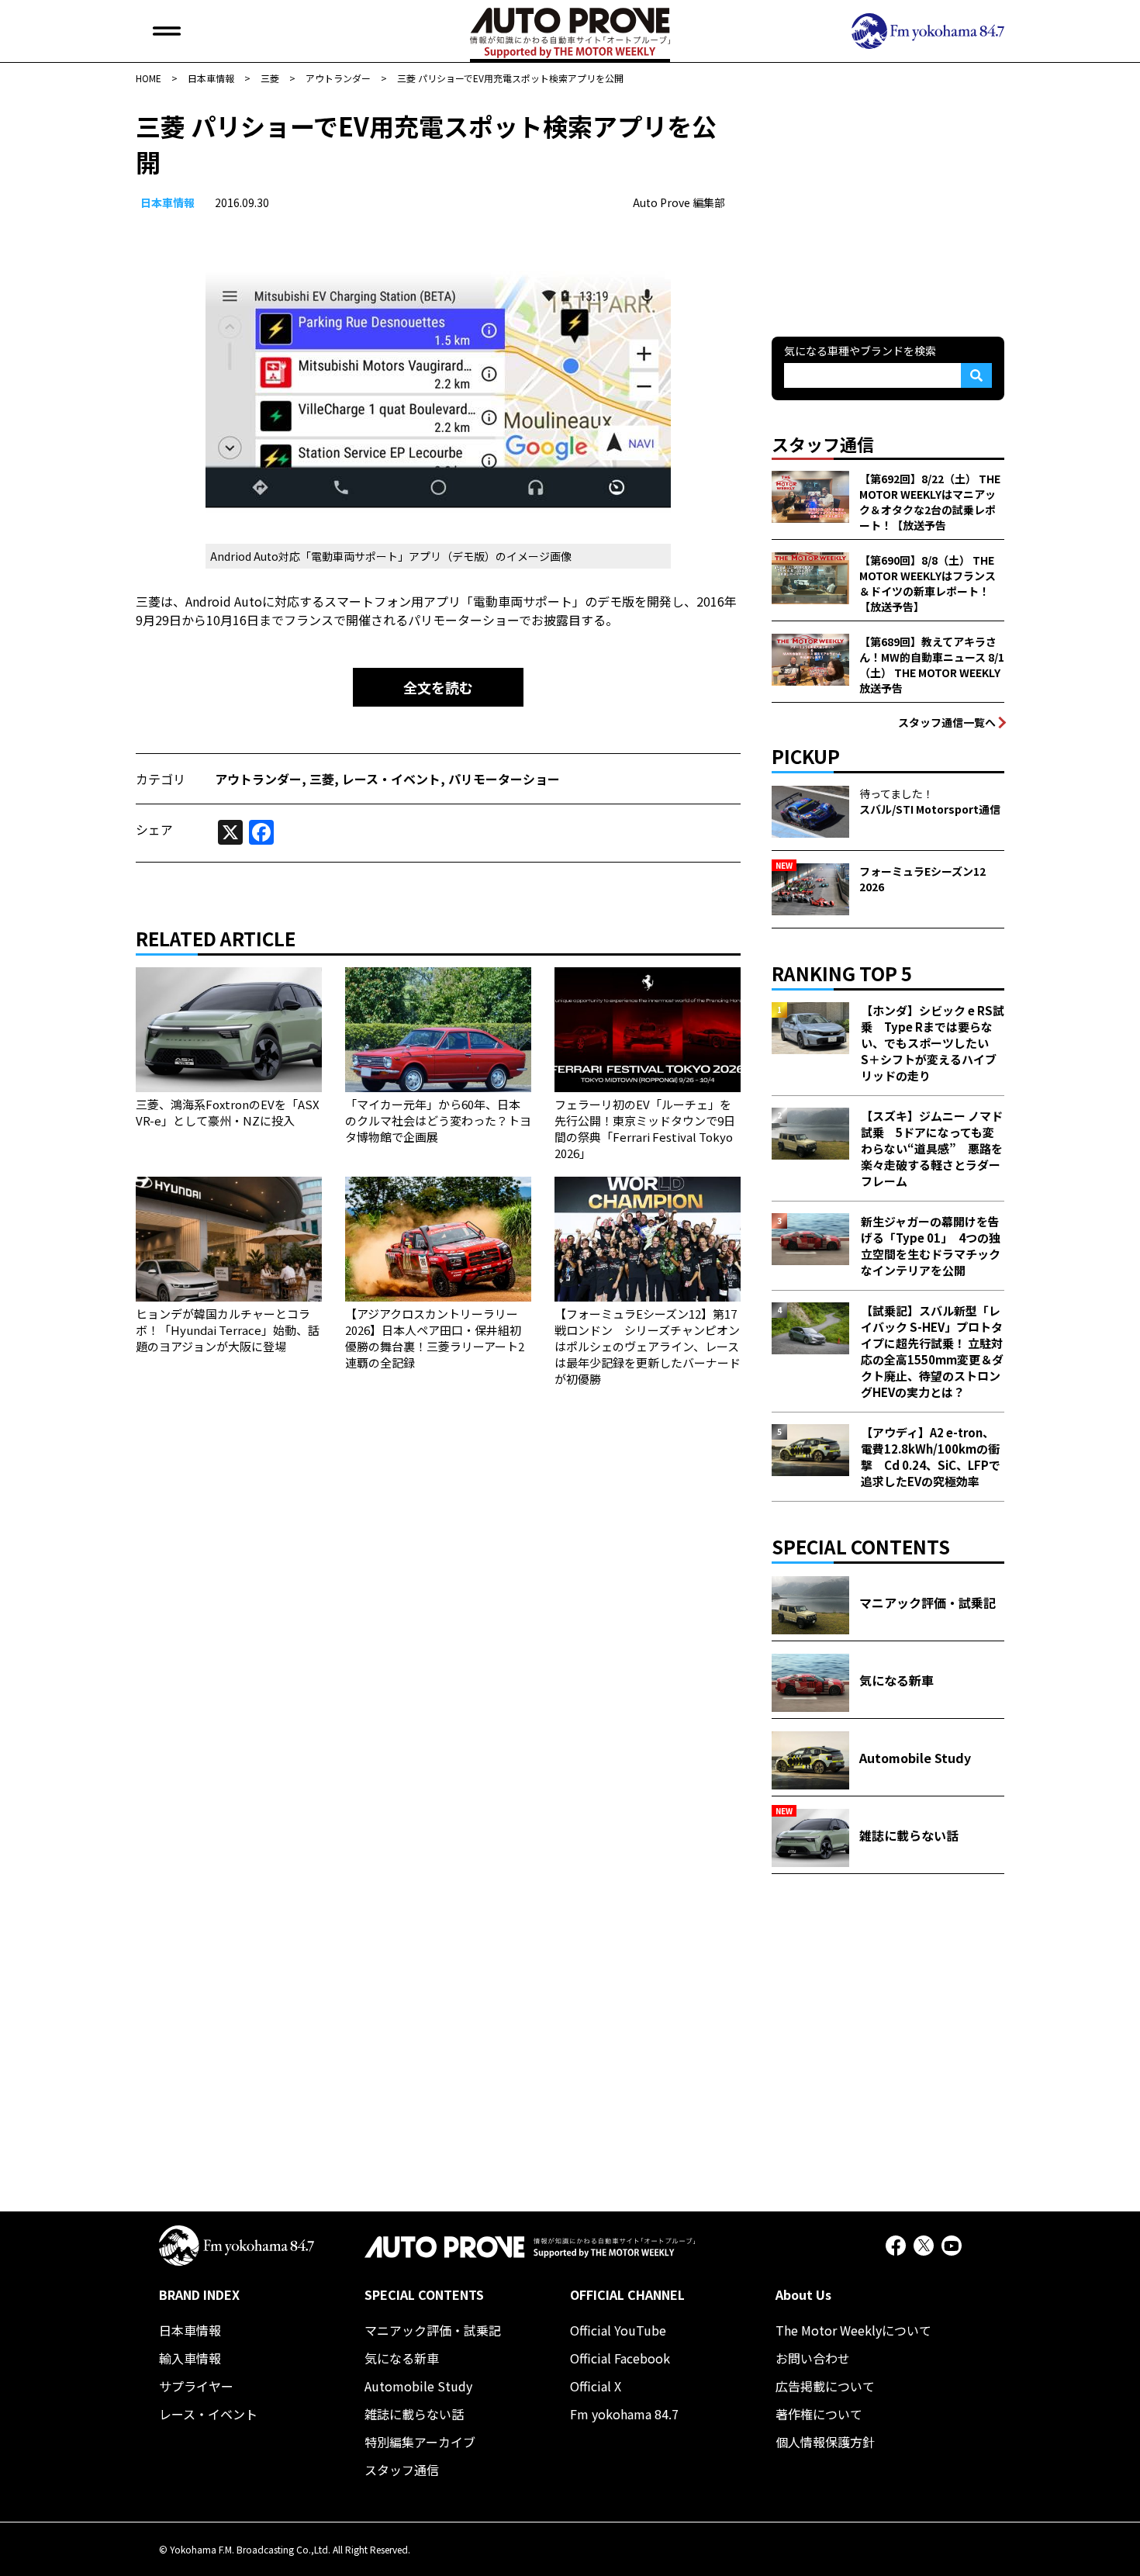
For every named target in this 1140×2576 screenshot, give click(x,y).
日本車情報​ (168, 202)
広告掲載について (825, 2386)
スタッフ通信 (402, 2470)
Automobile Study (418, 2386)
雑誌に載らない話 (414, 2414)
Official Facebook (620, 2358)
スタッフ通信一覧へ (947, 722)
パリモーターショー (504, 779)
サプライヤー (196, 2386)
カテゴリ (161, 779)
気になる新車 (402, 2358)
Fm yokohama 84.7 (624, 2414)
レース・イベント (391, 779)
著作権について (819, 2414)
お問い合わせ (813, 2358)
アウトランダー (258, 779)
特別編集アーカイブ (420, 2442)
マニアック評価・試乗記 (433, 2330)
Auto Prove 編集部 (679, 202)
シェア (154, 829)
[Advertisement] (888, 205)
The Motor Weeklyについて (853, 2330)
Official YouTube (618, 2330)
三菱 (322, 779)
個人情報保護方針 (825, 2442)
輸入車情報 (190, 2358)
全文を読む (438, 687)
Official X (596, 2386)
